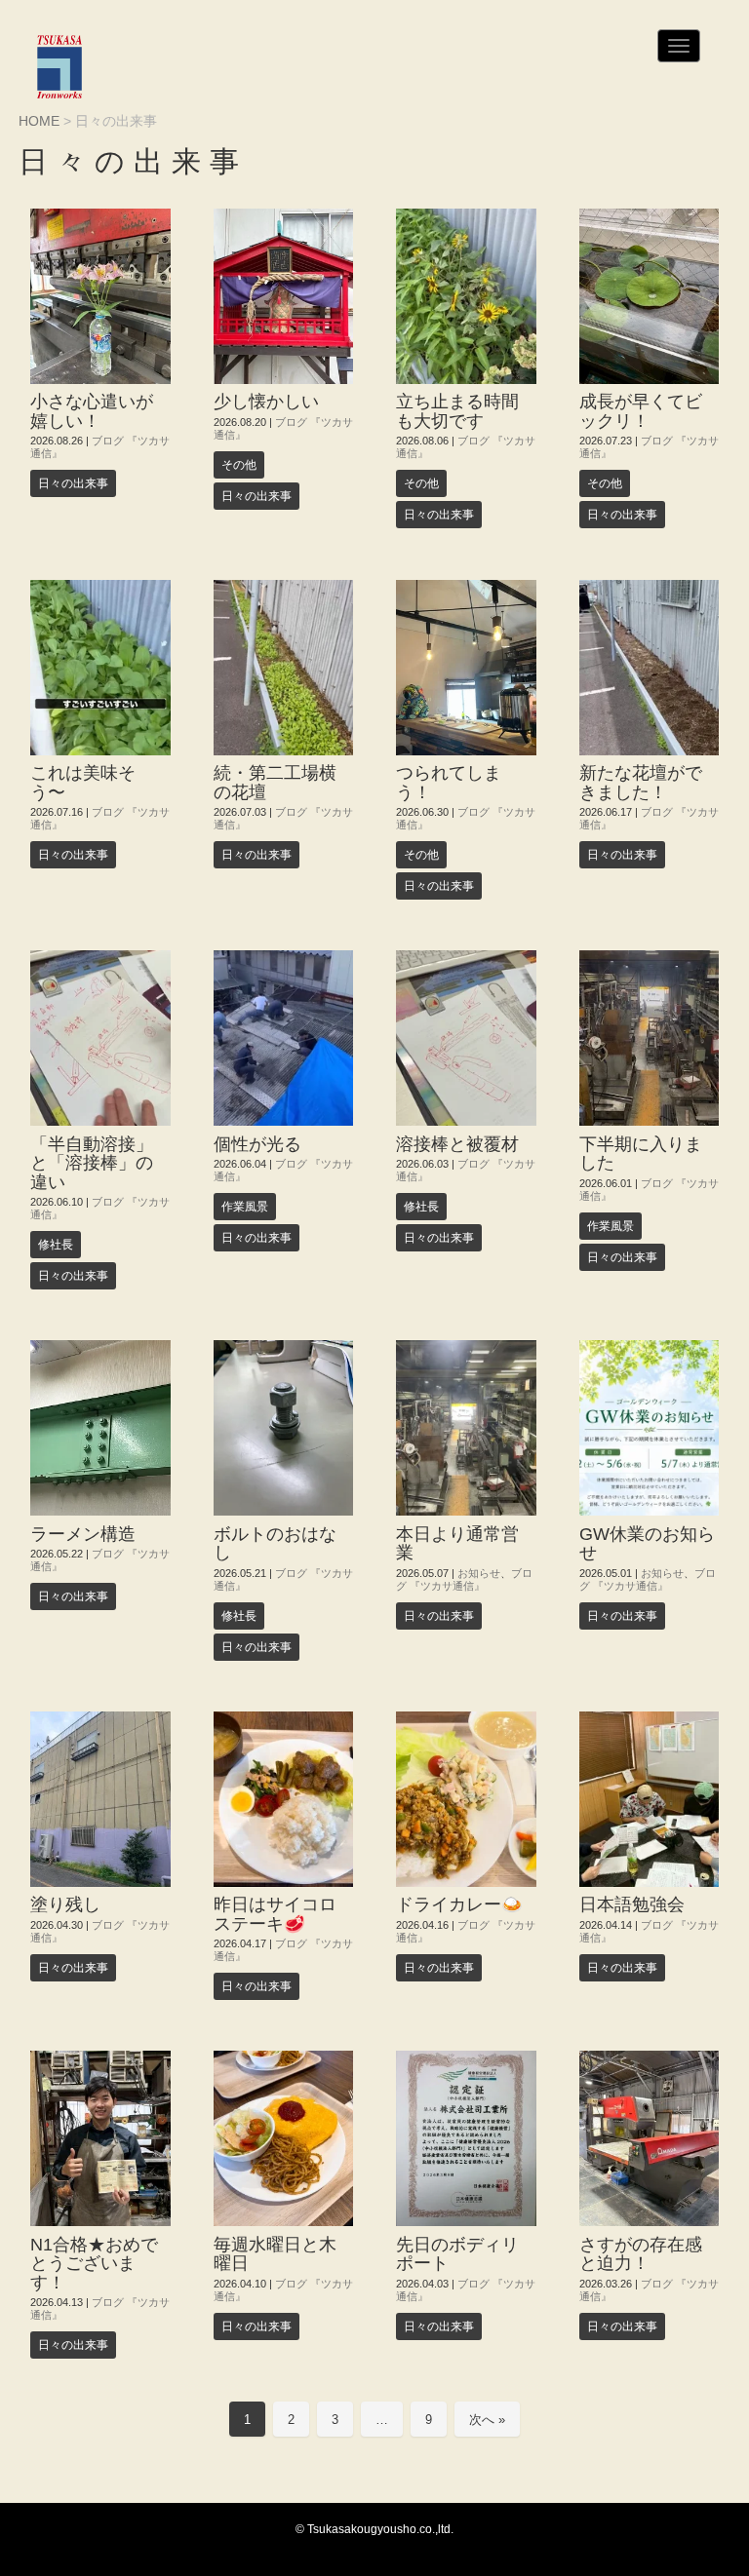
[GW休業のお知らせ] (650, 1428)
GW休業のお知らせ (647, 1543)
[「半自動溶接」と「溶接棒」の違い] (100, 1038)
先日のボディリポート (457, 2254)
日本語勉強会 (632, 1904)
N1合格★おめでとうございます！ (94, 2264)
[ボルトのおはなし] (284, 1428)
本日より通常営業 (457, 1543)
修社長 (56, 1245)
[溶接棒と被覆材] (466, 1038)
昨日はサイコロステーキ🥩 (275, 1914)
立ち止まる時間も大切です (457, 411)
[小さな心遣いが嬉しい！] (100, 296)
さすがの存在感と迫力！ (641, 2254)
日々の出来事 (73, 483)
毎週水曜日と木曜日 (275, 2254)
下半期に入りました (641, 1153)
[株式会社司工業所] (59, 67)
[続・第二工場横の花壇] (284, 668)
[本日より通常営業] (466, 1428)
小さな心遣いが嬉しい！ (92, 411)
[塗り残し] (100, 1799)
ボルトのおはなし (275, 1543)
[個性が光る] (284, 1038)
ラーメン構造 (83, 1534)
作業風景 (245, 1207)
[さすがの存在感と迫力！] (650, 2138)
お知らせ (479, 1573)
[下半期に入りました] (650, 1038)
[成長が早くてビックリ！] (650, 296)
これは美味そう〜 (83, 782)
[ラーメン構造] (100, 1428)
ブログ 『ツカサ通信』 (464, 1579)
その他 (239, 465)
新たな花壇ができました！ (641, 782)
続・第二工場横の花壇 (275, 782)
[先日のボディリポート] (466, 2138)
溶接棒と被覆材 (457, 1144)
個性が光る (257, 1144)
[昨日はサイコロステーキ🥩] (284, 1799)
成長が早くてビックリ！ (641, 411)
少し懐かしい (266, 402)
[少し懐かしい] (284, 296)
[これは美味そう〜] (100, 668)
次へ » (487, 2420)
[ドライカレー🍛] (466, 1799)
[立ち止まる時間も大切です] (466, 296)
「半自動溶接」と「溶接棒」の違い (92, 1163)
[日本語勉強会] (650, 1799)
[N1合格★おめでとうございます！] (100, 2138)
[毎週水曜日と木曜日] (284, 2138)
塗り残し (65, 1904)
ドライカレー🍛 (459, 1904)
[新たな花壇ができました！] (650, 668)
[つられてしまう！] (466, 668)
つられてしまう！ (449, 782)
